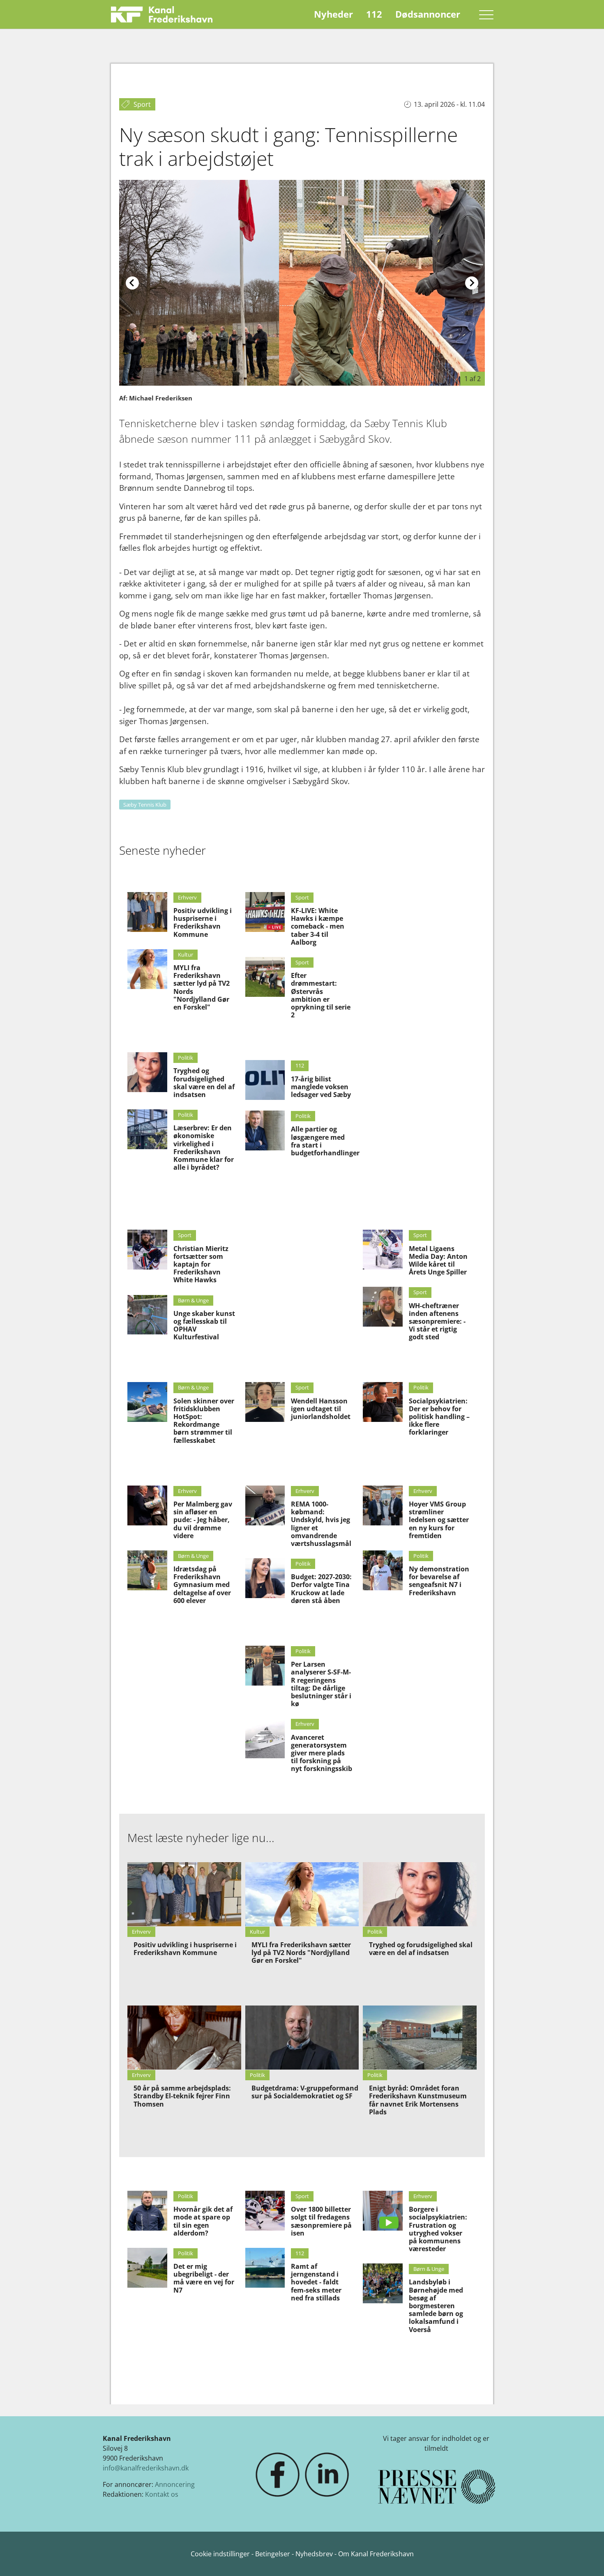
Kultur (186, 954)
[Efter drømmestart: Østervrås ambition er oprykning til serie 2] (265, 977)
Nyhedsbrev (314, 2554)
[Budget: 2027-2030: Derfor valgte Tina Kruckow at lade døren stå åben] (265, 1578)
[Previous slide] (132, 283)
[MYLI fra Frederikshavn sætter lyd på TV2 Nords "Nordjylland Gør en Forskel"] (147, 969)
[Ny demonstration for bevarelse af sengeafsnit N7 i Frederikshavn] (383, 1570)
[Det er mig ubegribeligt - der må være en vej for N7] (147, 2268)
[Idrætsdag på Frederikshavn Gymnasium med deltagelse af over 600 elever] (147, 1570)
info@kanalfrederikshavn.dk (146, 2468)
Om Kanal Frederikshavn (376, 2554)
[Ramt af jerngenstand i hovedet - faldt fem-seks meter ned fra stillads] (265, 2268)
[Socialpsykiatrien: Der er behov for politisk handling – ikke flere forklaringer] (383, 1402)
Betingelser (273, 2554)
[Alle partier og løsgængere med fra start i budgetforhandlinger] (265, 1130)
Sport (302, 897)
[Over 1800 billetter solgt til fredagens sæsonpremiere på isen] (265, 2211)
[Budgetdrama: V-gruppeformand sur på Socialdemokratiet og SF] (302, 2038)
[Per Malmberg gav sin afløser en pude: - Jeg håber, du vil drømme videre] (147, 1505)
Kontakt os (162, 2494)
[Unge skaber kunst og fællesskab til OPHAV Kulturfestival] (147, 1315)
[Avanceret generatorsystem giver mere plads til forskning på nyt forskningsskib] (265, 1738)
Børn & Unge (193, 1300)
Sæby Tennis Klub (145, 805)
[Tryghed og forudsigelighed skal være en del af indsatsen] (147, 1072)
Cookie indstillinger (221, 2554)
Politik (186, 1058)
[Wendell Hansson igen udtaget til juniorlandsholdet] (265, 1402)
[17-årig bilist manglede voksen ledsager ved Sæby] (265, 1080)
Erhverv (187, 897)
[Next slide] (472, 283)
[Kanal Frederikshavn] (162, 14)
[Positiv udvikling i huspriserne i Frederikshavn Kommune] (147, 912)
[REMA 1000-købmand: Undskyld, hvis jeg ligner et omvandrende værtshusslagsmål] (265, 1505)
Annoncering (175, 2484)
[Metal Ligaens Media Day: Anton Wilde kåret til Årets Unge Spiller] (383, 1250)
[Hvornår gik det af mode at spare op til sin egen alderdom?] (147, 2211)
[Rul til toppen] (586, 2558)
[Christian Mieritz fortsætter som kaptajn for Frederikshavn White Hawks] (147, 1250)
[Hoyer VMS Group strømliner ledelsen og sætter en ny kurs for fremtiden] (383, 1505)
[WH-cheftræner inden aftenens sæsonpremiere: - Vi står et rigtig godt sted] (383, 1307)
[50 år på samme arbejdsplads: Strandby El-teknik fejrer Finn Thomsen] (184, 2038)
